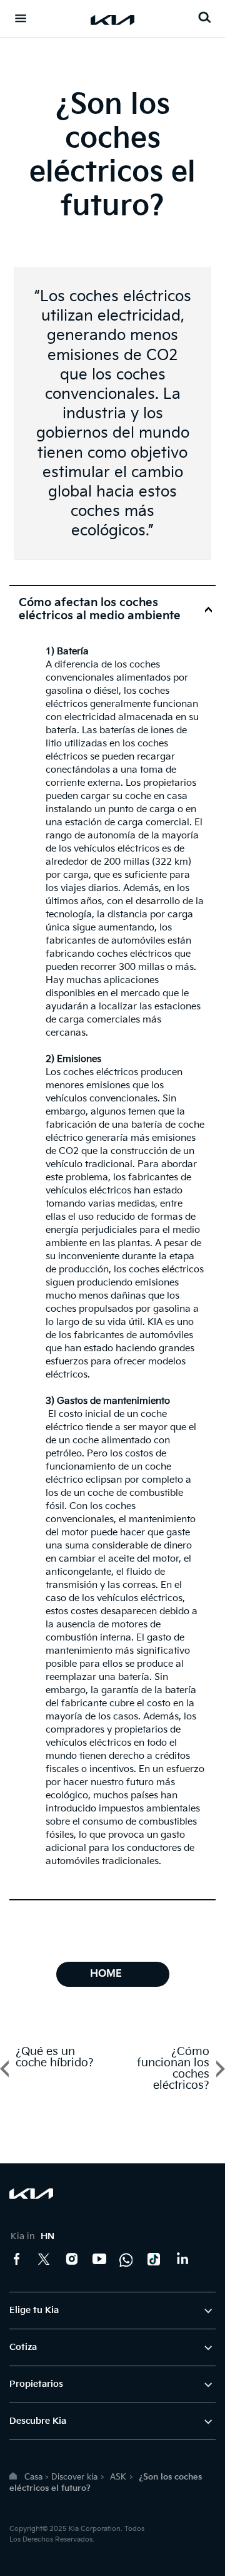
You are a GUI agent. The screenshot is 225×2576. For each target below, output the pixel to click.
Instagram (72, 2259)
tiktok (154, 2259)
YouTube (99, 2259)
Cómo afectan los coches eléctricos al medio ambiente (100, 609)
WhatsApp (127, 2259)
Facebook (17, 2259)
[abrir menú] (21, 18)
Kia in (32, 2236)
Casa (33, 2477)
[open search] (204, 17)
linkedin (182, 2259)
